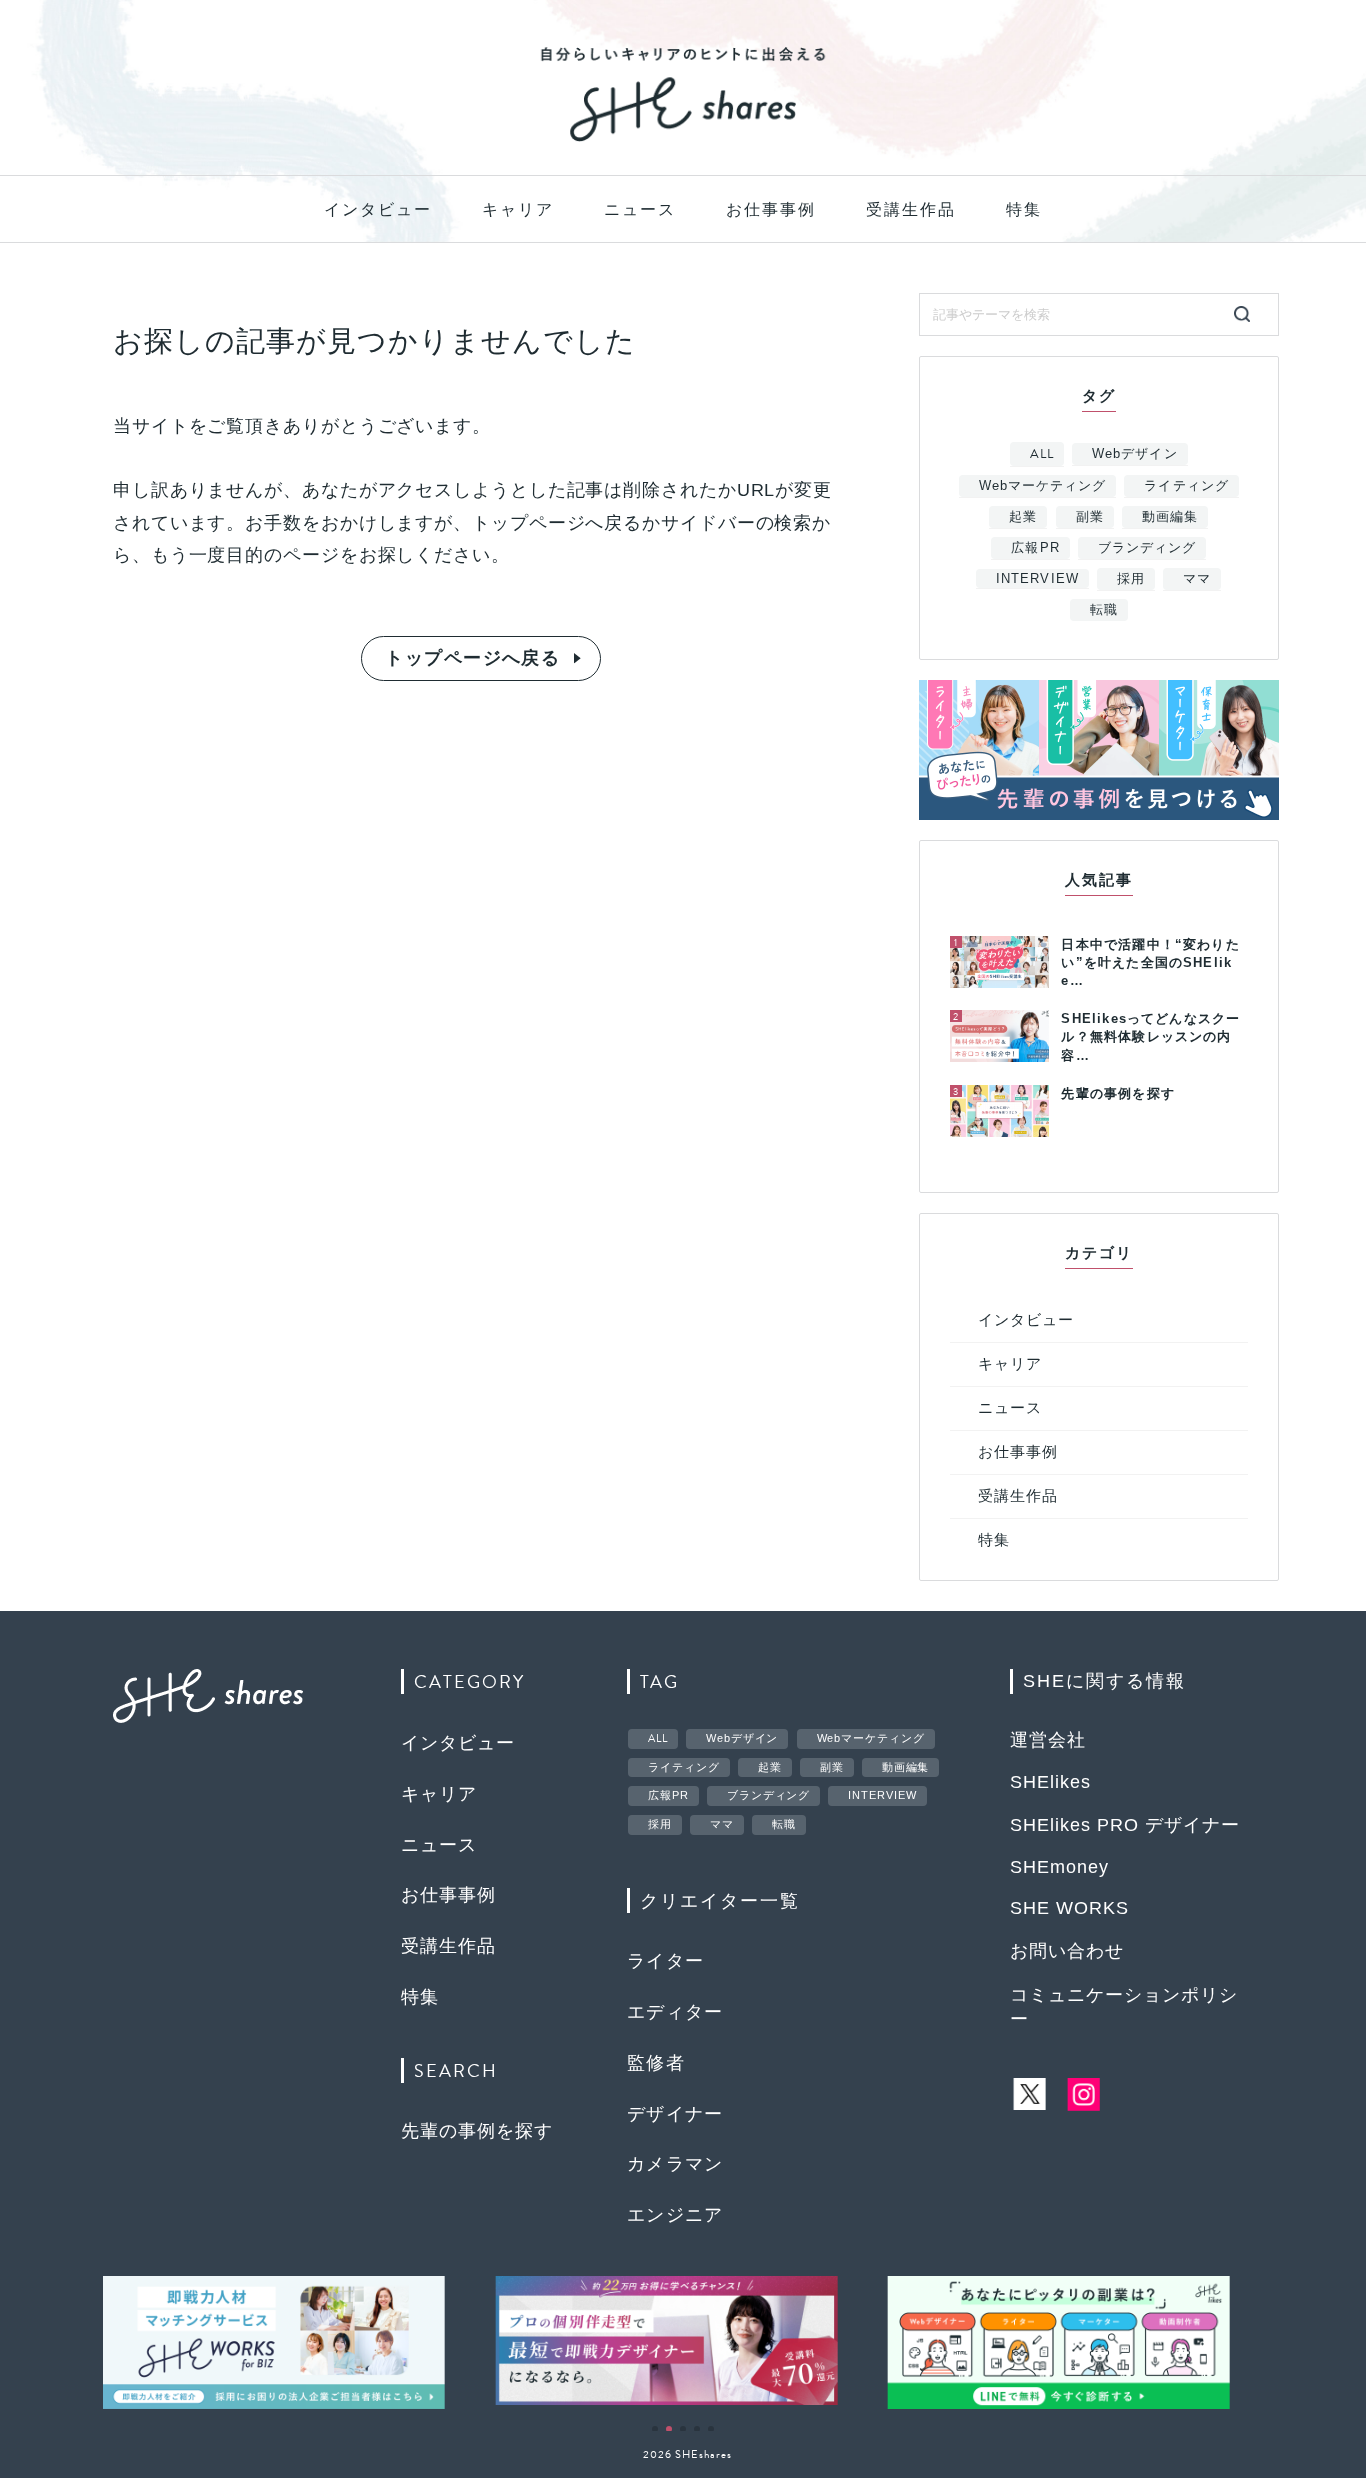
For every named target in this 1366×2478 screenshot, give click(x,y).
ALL (1042, 454)
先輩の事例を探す (477, 2131)
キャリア (518, 209)
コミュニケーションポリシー (1124, 2007)
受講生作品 (911, 209)
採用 (1131, 578)
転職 (1104, 609)
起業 (1023, 516)
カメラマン (675, 2164)
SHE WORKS (1069, 1908)
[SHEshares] (683, 140)
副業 (1090, 516)
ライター (666, 1961)
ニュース (640, 209)
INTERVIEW (1037, 578)
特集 (1024, 209)
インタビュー (378, 209)
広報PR (1035, 547)
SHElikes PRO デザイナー (1125, 1825)
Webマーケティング (1042, 485)
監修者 (656, 2063)
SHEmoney (1059, 1867)
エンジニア (675, 2215)
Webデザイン (1134, 453)
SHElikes (1050, 1782)
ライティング (1186, 485)
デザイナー (675, 2114)
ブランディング (1147, 547)
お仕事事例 (771, 209)
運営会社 (1048, 1740)
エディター (675, 2012)
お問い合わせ (1067, 1951)
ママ (1197, 578)
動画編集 (1170, 516)
